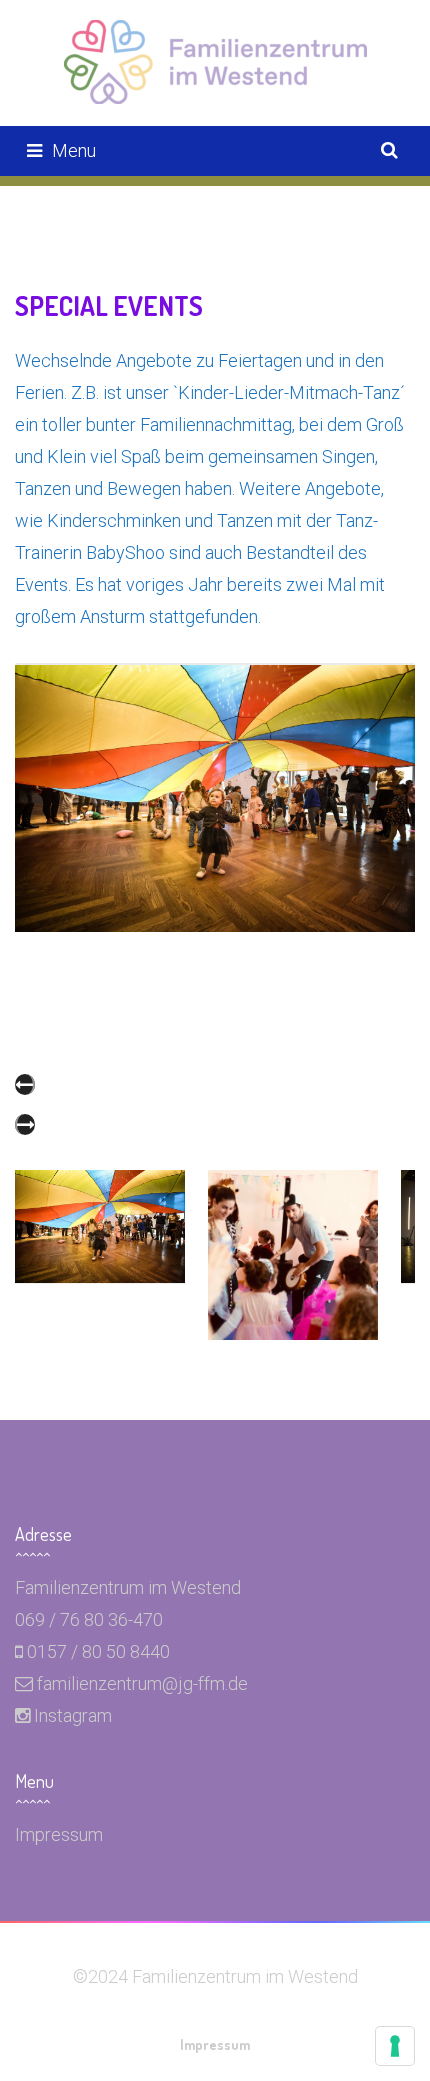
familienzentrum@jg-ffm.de (142, 1683)
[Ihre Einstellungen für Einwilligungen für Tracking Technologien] (395, 2046)
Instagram (73, 1715)
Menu (74, 150)
